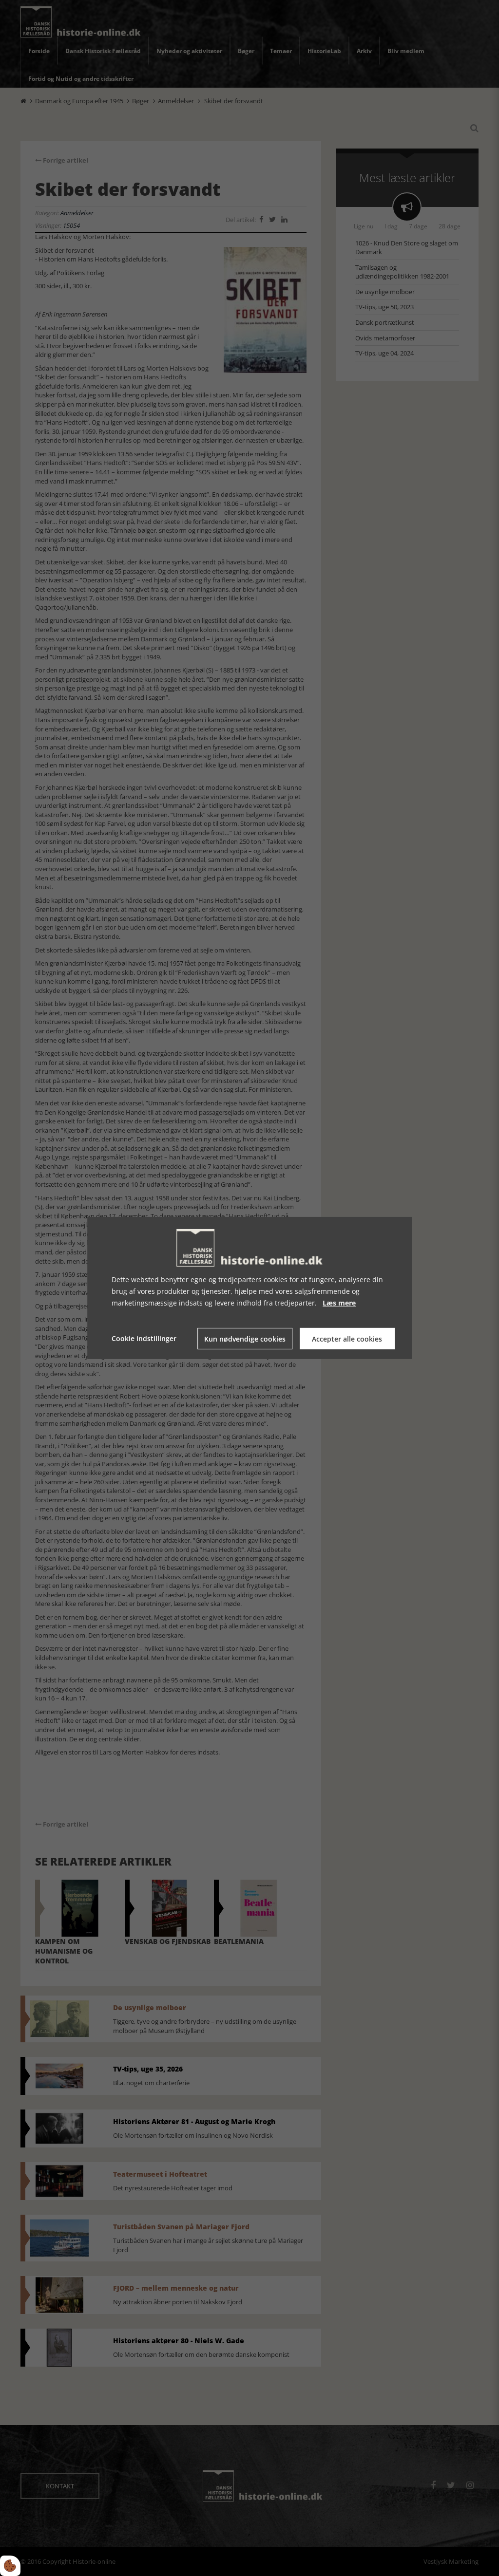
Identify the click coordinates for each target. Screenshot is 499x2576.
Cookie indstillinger (144, 1338)
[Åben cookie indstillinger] (10, 2566)
